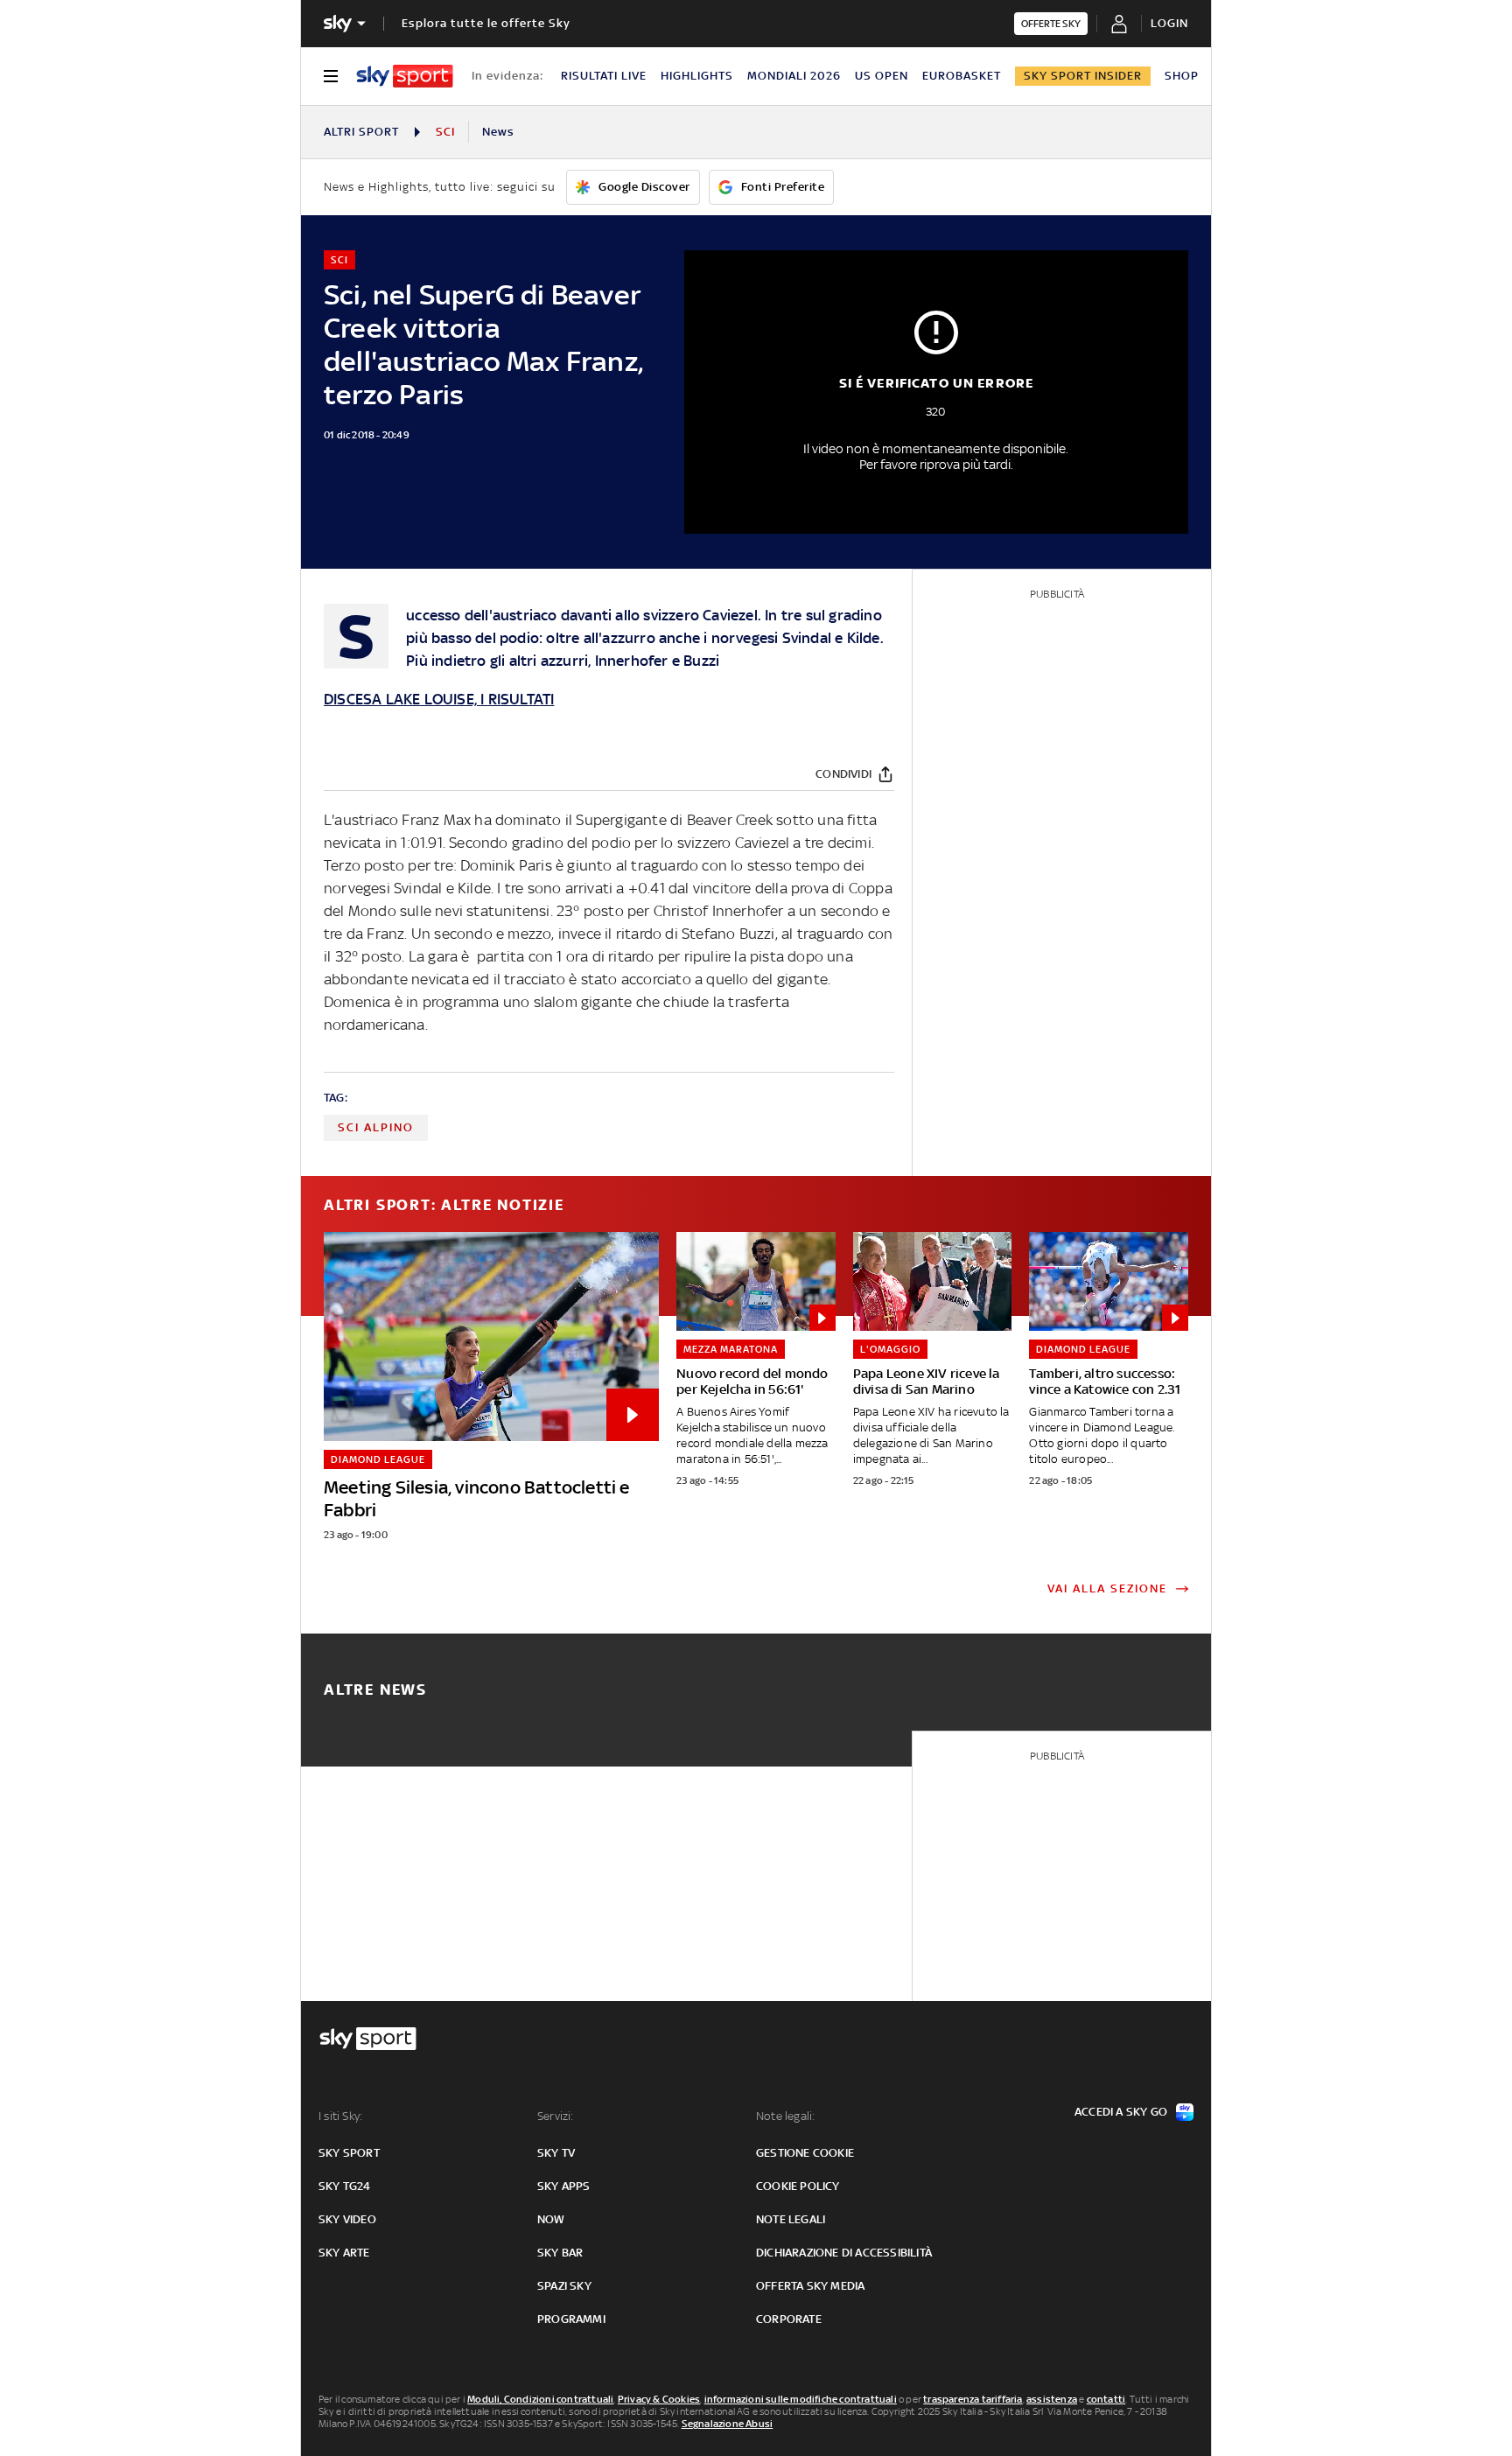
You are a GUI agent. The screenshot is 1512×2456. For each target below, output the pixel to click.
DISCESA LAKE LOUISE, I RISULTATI (439, 699)
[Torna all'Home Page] (405, 76)
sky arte (344, 2253)
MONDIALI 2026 (794, 76)
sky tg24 (345, 2186)
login (1169, 23)
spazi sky (564, 2286)
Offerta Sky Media (810, 2286)
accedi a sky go (1121, 2112)
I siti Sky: (340, 2116)
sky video (347, 2219)
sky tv (556, 2153)
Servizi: (556, 2116)
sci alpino (376, 1127)
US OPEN (882, 76)
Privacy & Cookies (659, 2399)
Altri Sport (361, 132)
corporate (789, 2319)
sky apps (564, 2186)
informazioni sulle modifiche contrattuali (801, 2399)
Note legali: (785, 2116)
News (498, 132)
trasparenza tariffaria (973, 2399)
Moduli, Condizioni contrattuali (540, 2399)
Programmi (571, 2319)
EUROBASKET (962, 76)
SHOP (1182, 76)
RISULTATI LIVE (604, 76)
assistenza (1052, 2399)
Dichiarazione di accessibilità (844, 2253)
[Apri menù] (331, 76)
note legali (791, 2219)
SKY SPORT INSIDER (1083, 76)
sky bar (560, 2253)
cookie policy (798, 2186)
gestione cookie (805, 2153)
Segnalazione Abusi (728, 2424)
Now (551, 2219)
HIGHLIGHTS (697, 76)
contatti (1106, 2399)
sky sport (349, 2153)
